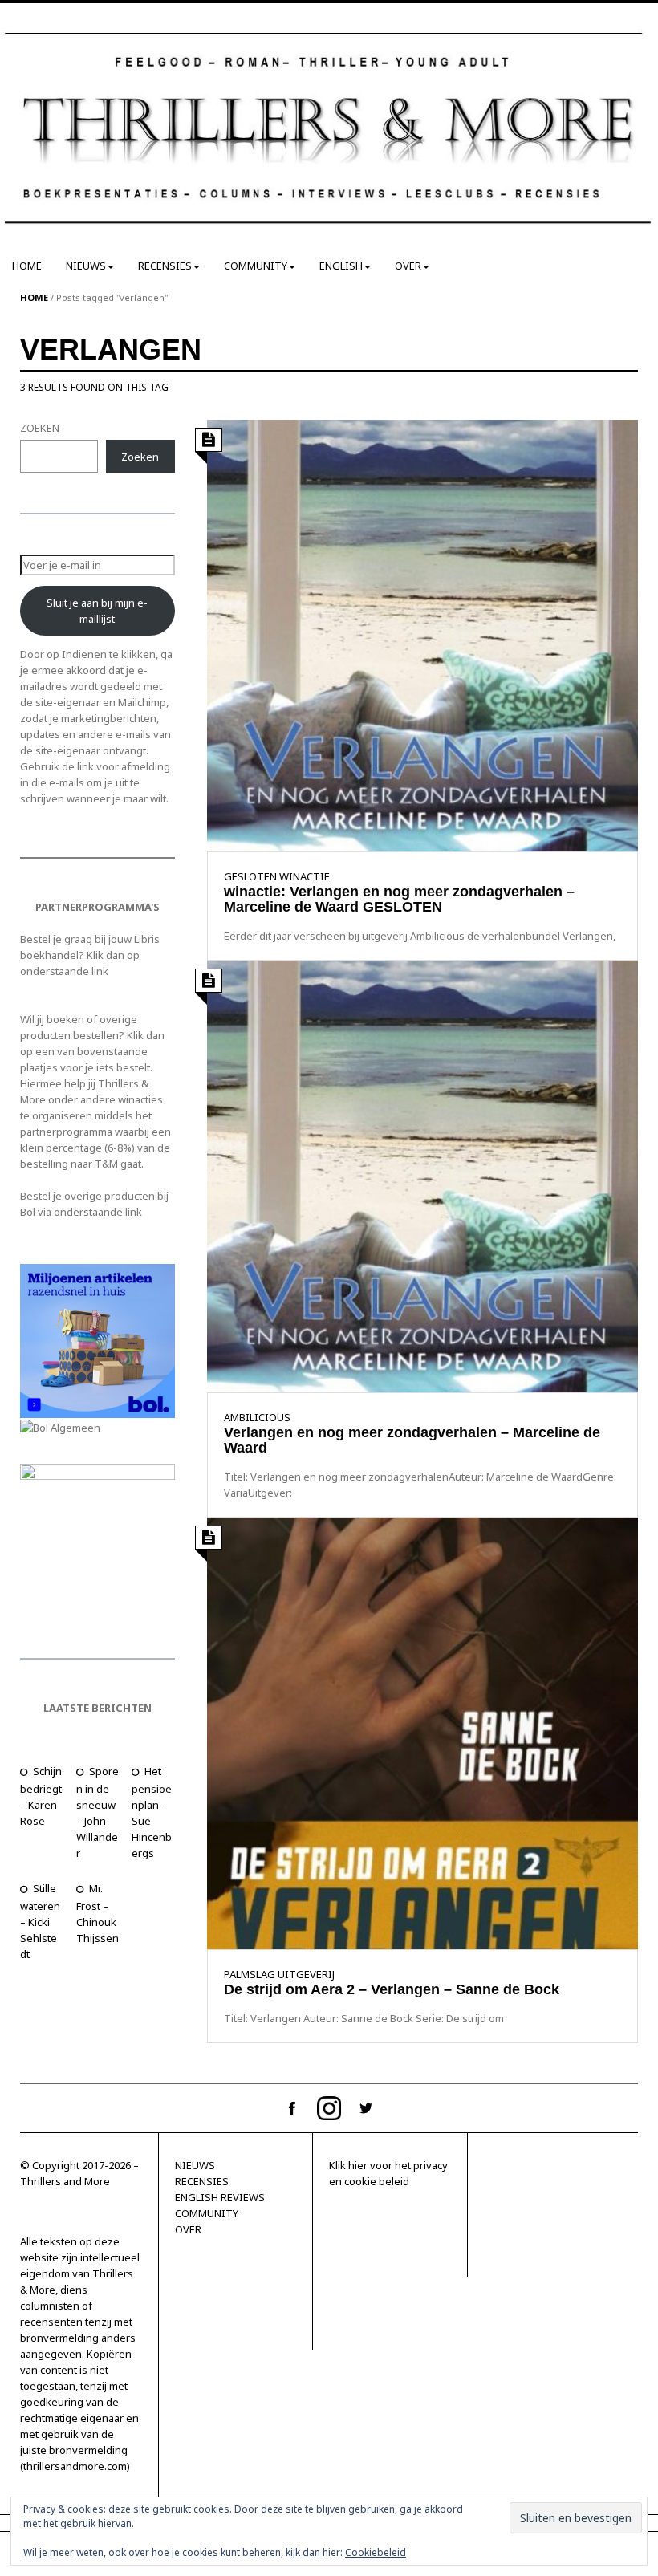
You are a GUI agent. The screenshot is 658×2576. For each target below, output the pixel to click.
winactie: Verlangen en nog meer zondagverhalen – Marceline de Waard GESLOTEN (399, 900)
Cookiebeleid (376, 2552)
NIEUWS (86, 266)
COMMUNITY (256, 266)
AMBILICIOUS (257, 1417)
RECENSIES (165, 266)
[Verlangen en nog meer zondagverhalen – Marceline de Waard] (423, 1175)
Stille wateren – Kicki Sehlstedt (40, 1921)
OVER (408, 266)
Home (34, 297)
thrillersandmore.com (75, 2466)
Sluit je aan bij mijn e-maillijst (97, 611)
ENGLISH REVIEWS (220, 2197)
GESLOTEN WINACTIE (277, 876)
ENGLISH (341, 266)
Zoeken (140, 457)
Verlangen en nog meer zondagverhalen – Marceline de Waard (412, 1440)
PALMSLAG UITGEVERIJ (279, 1974)
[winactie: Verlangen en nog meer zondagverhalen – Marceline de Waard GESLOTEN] (423, 634)
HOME (27, 266)
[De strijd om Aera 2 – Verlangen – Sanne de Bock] (423, 1732)
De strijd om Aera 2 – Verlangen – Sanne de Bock (392, 1989)
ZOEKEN (40, 428)
